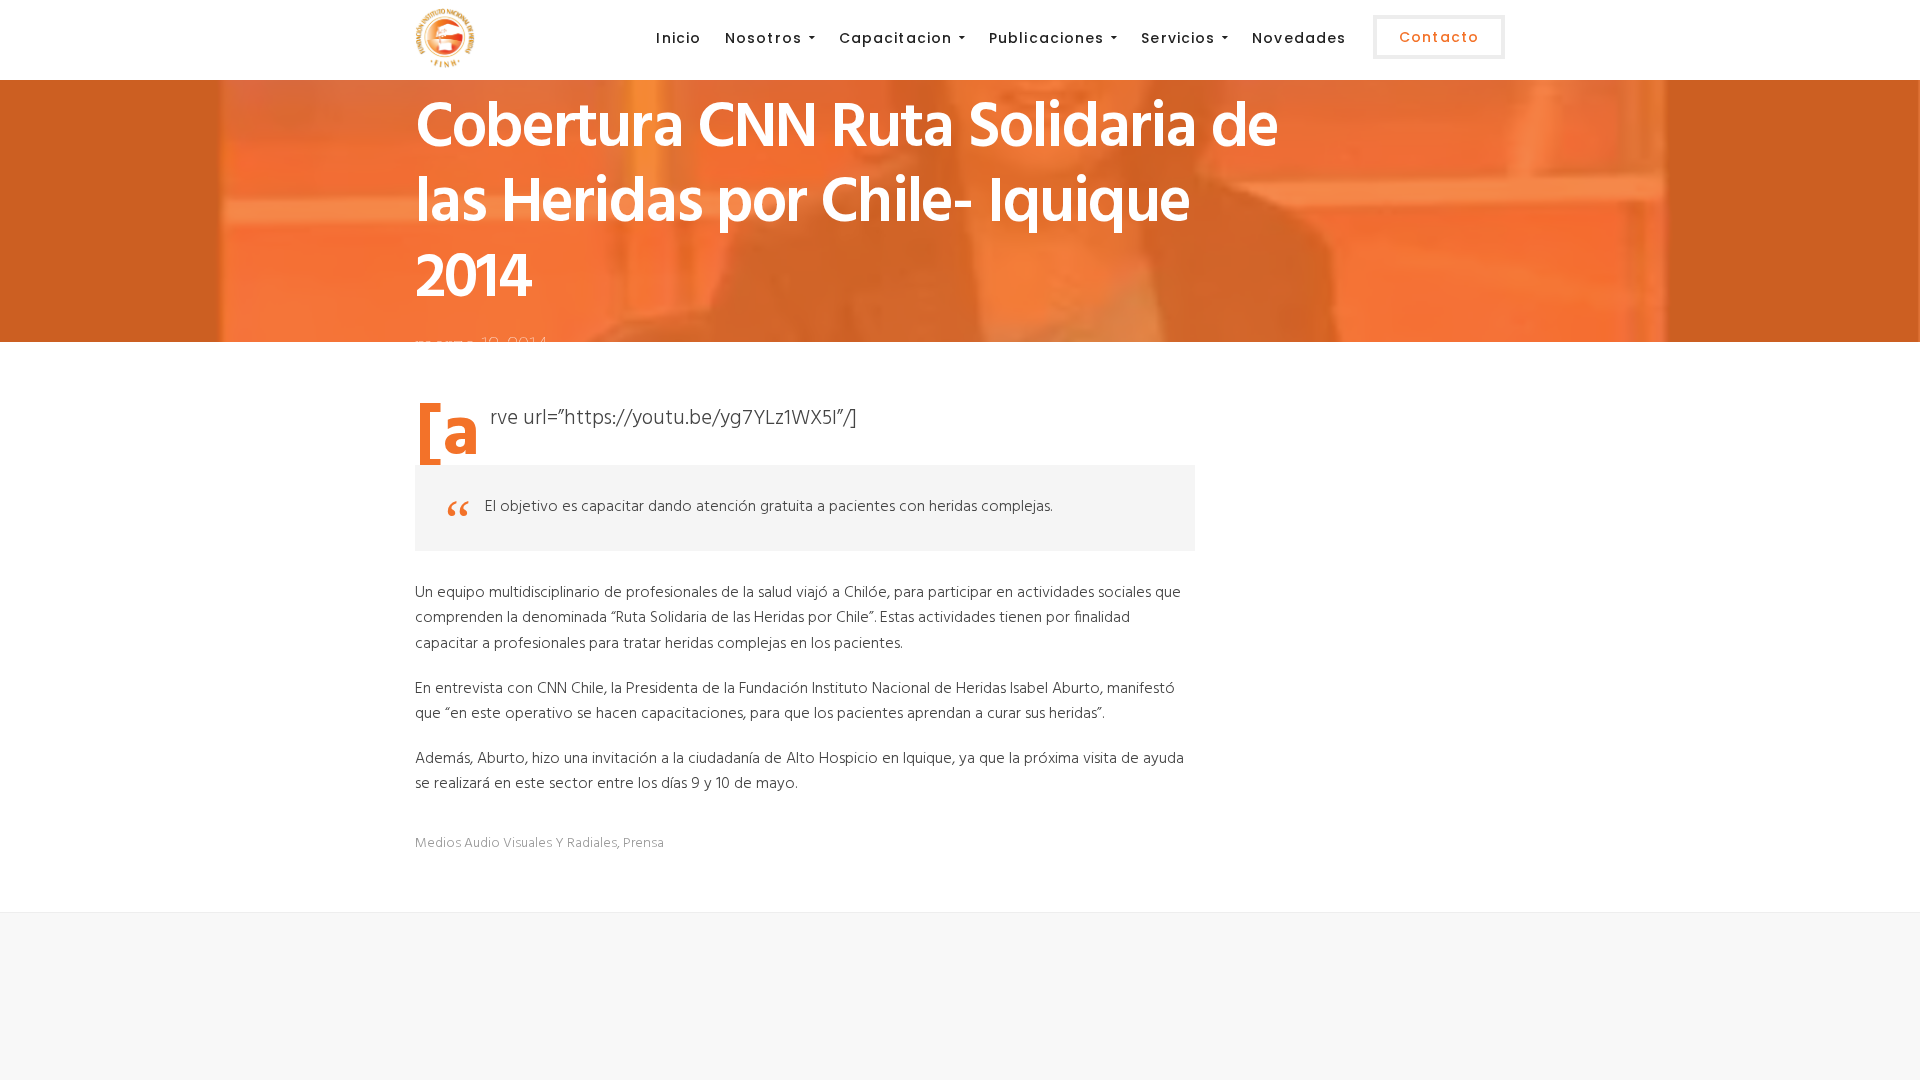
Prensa (643, 843)
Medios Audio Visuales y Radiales (516, 843)
